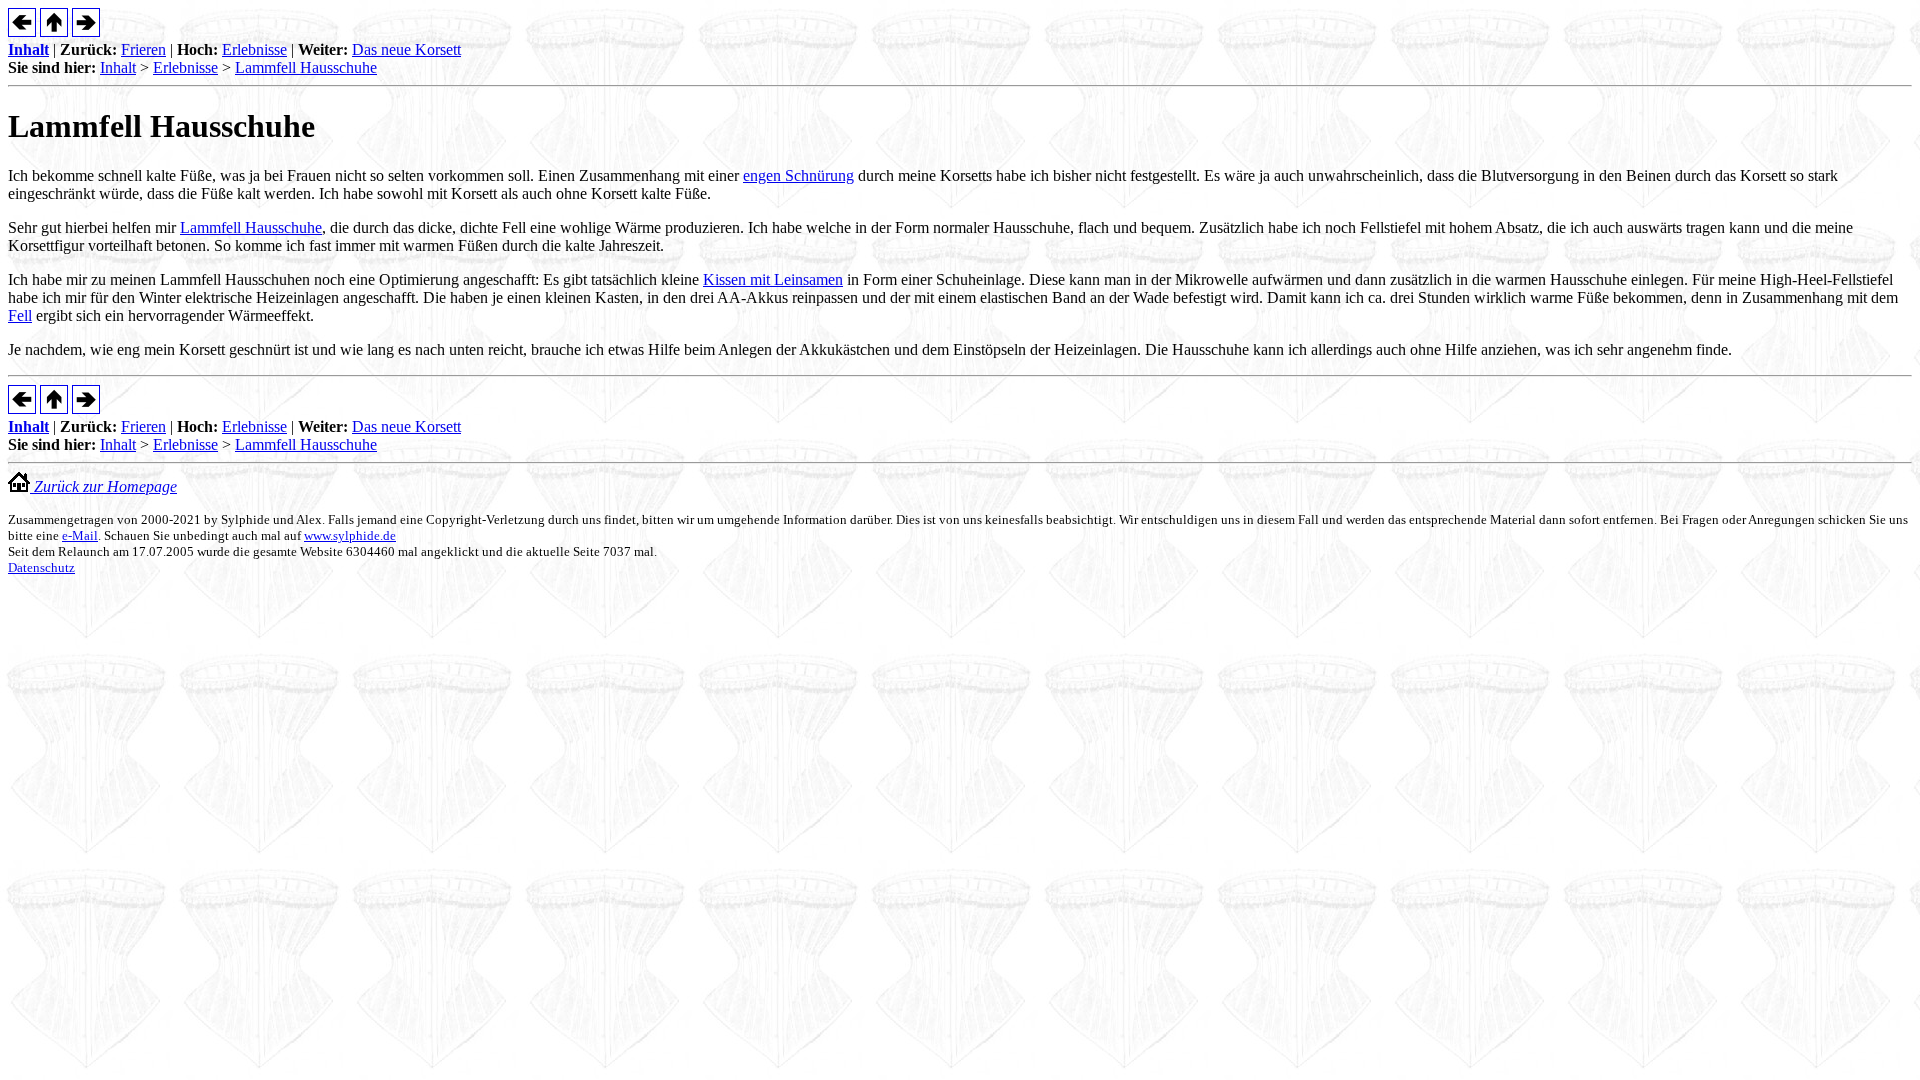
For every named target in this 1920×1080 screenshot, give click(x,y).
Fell (20, 315)
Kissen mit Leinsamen (773, 279)
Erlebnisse (254, 49)
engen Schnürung (798, 175)
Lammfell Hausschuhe (306, 67)
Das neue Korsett (406, 49)
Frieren (143, 49)
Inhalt (28, 49)
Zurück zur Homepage (103, 486)
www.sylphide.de (350, 535)
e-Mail (80, 535)
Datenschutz (41, 567)
